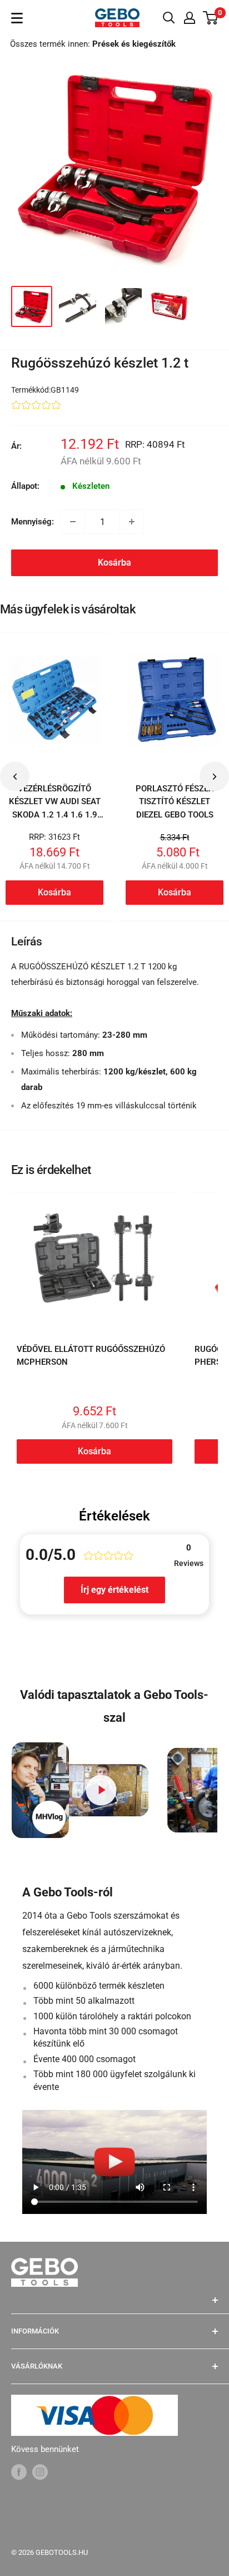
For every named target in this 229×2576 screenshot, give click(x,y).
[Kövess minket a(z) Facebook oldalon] (19, 2472)
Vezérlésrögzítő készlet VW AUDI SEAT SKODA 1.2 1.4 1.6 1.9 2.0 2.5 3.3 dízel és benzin (55, 814)
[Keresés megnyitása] (169, 18)
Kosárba (114, 563)
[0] (211, 18)
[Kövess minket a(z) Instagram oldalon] (40, 2472)
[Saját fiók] (190, 18)
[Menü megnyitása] (17, 18)
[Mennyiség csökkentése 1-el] (73, 522)
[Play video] (101, 1790)
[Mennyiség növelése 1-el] (132, 522)
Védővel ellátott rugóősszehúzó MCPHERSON (91, 1356)
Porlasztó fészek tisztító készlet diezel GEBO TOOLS (175, 802)
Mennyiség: (33, 522)
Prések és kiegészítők (134, 44)
